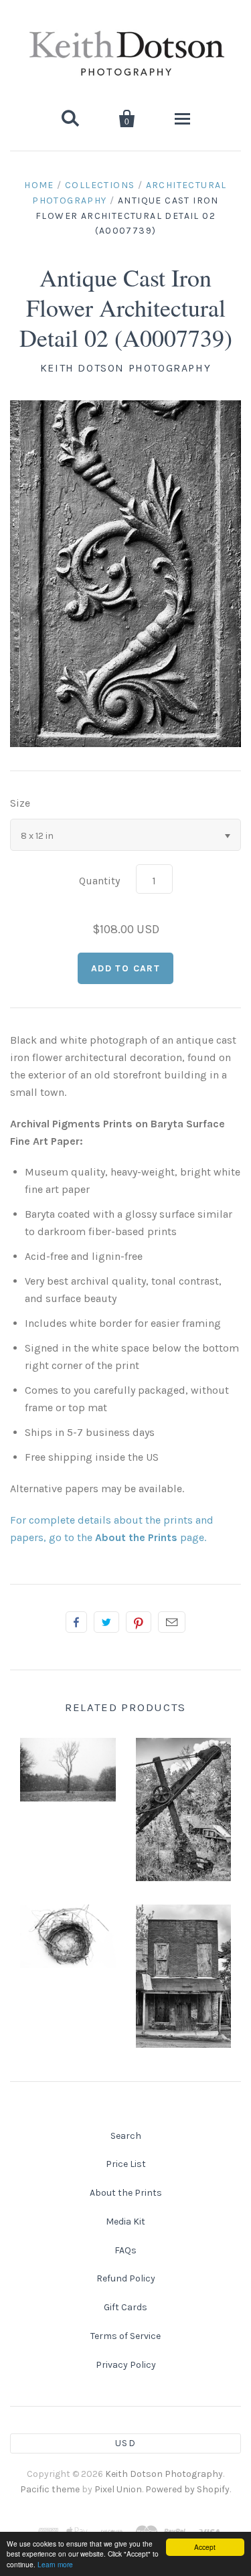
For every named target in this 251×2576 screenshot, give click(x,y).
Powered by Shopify (187, 2489)
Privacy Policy (126, 2365)
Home (39, 185)
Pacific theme (50, 2489)
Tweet (106, 1622)
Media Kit (125, 2222)
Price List (126, 2164)
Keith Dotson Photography (125, 368)
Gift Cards (125, 2307)
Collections (100, 185)
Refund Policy (126, 2278)
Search (126, 2136)
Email (172, 1622)
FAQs (125, 2250)
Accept (205, 2547)
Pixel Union (118, 2489)
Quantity (99, 881)
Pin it (139, 1622)
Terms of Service (125, 2336)
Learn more (55, 2564)
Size (20, 803)
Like (76, 1622)
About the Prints (126, 2193)
